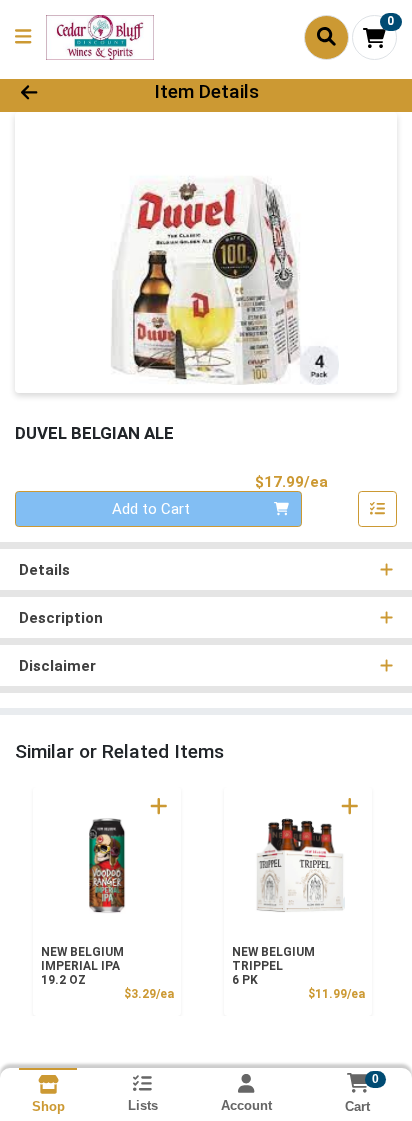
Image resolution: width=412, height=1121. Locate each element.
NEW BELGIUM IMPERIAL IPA (82, 966)
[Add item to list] (378, 509)
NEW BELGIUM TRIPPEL (273, 966)
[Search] (326, 37)
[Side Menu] (23, 37)
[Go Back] (63, 92)
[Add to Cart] (159, 806)
